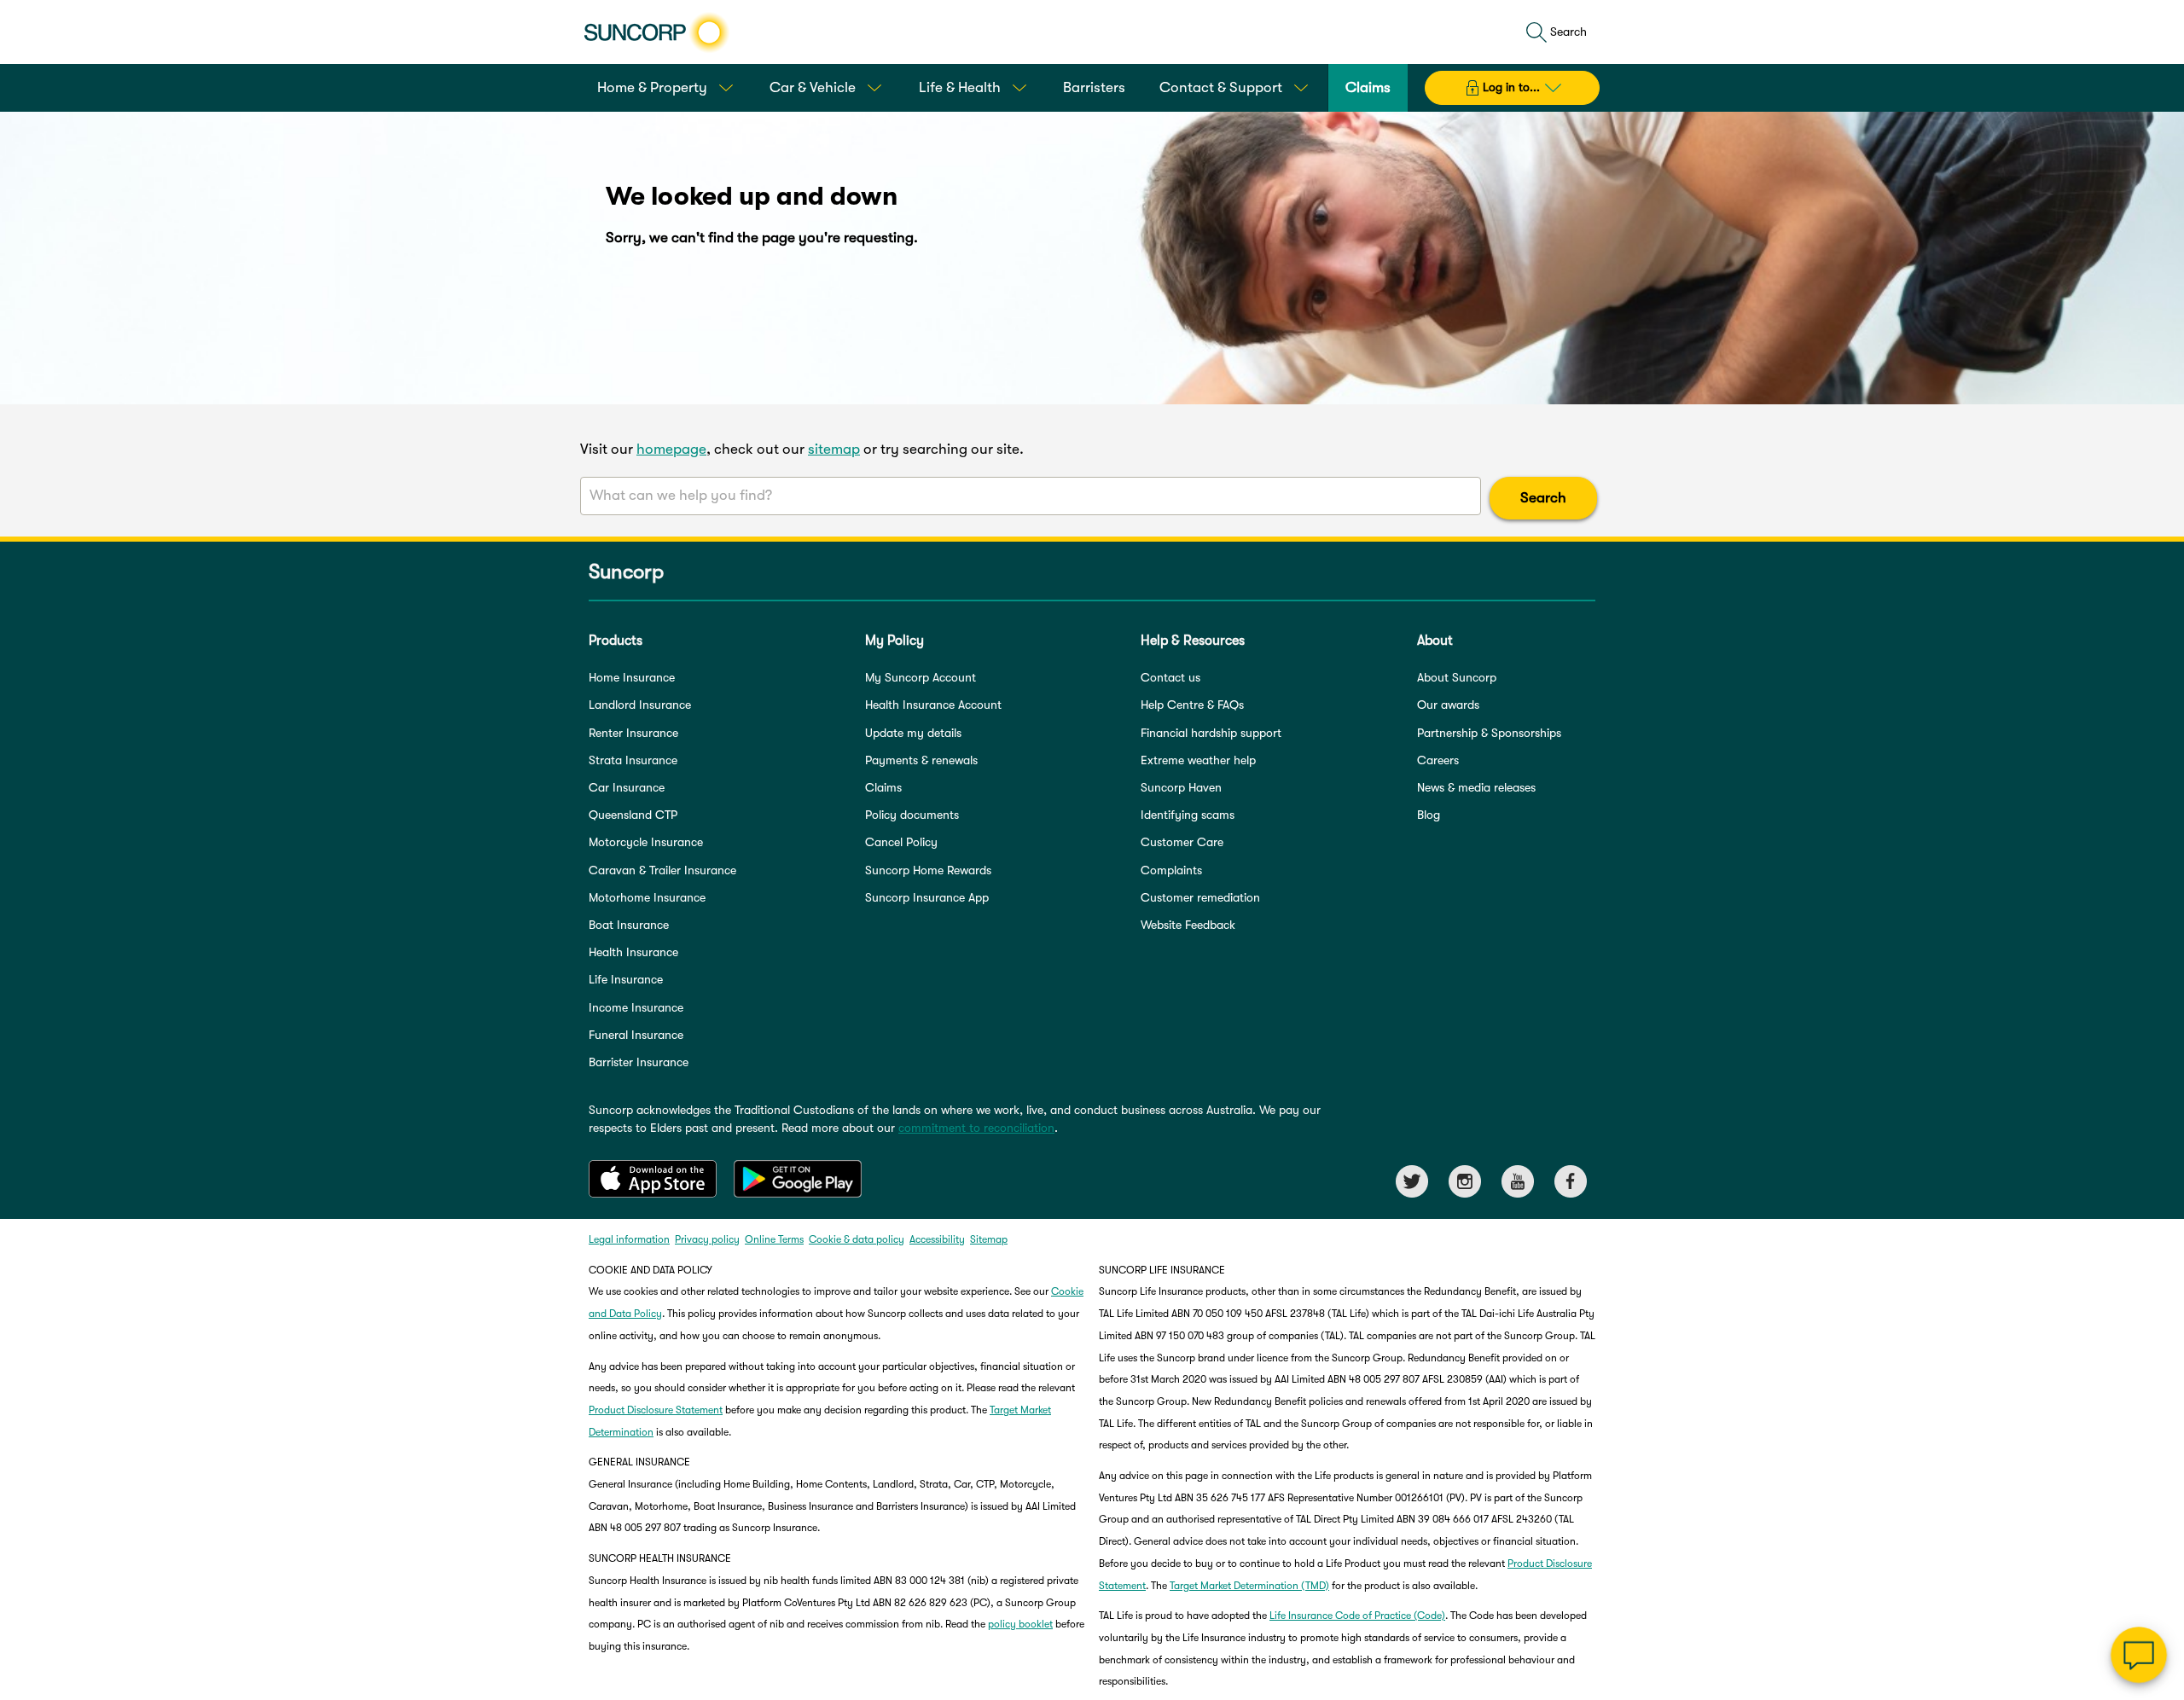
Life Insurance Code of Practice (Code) (1357, 1616)
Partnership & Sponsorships (1489, 733)
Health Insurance (633, 952)
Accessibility (937, 1239)
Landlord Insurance (640, 705)
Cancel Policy (901, 842)
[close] (2158, 1484)
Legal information (629, 1239)
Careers (1438, 760)
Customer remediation (1200, 897)
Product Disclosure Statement (656, 1410)
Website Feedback (1188, 925)
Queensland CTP (633, 815)
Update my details (913, 733)
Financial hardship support (1211, 733)
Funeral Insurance (636, 1035)
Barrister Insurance (639, 1062)
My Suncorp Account (921, 677)
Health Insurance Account (933, 705)
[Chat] (2139, 1655)
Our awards (1448, 705)
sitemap (834, 449)
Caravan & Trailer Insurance (662, 870)
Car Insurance (627, 787)
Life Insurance (626, 979)
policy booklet (1020, 1624)
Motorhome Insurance (647, 897)
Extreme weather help (1198, 760)
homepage (671, 449)
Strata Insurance (633, 760)
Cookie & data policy (857, 1239)
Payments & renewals (921, 760)
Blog (1429, 815)
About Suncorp (1457, 677)
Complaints (1171, 870)
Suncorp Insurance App (927, 897)
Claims (883, 787)
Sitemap (989, 1239)
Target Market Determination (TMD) (1249, 1586)
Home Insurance (632, 677)
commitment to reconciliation (976, 1128)
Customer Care (1182, 842)
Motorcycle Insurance (646, 842)
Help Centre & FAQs (1192, 705)
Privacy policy (707, 1239)
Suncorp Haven (1181, 787)
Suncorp (626, 572)
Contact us (1170, 677)
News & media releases (1476, 787)
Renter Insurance (633, 733)
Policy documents (912, 815)
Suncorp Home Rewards (928, 870)
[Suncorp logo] (656, 32)
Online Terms (774, 1239)
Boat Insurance (629, 925)
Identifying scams (1188, 815)
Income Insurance (636, 1007)
